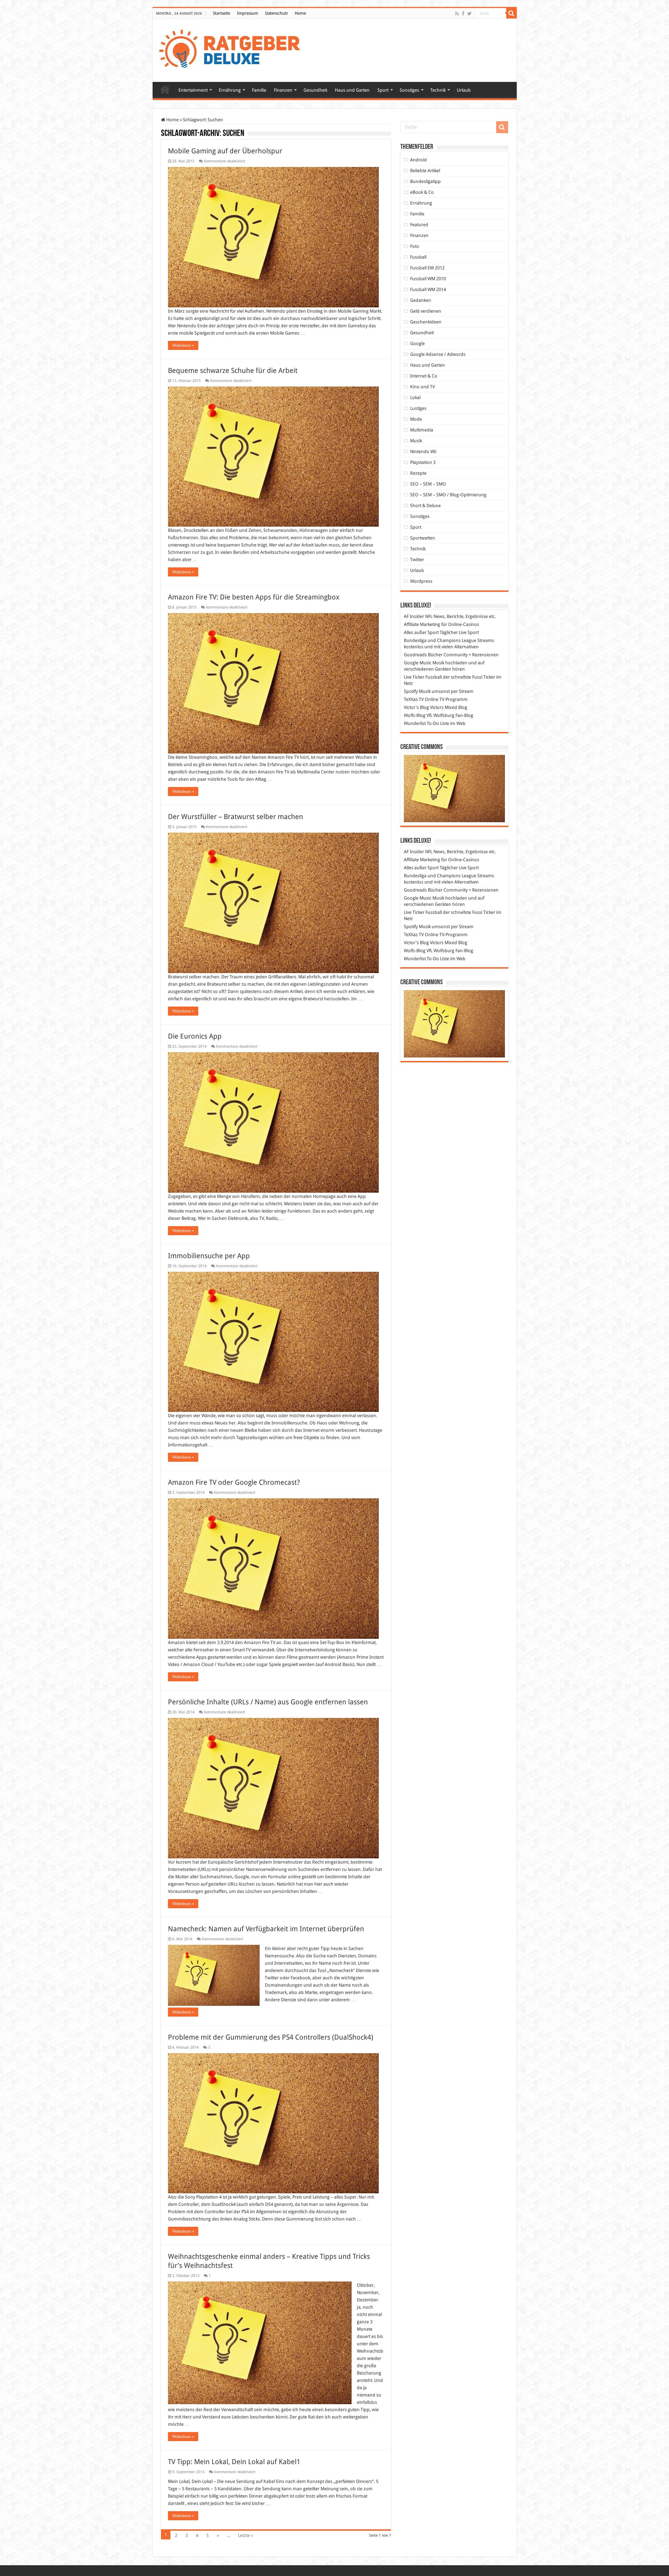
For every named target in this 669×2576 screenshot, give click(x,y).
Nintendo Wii (423, 452)
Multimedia (422, 430)
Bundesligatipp (425, 181)
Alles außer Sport (421, 632)
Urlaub (464, 90)
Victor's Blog (416, 707)
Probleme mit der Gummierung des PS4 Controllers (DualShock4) (271, 2037)
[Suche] (512, 13)
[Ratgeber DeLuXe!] (233, 49)
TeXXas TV (414, 699)
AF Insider (414, 616)
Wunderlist (415, 723)
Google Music (418, 663)
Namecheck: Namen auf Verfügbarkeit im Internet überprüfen (266, 1929)
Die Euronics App (195, 1036)
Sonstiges (409, 90)
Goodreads (415, 655)
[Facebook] (463, 14)
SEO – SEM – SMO (428, 484)
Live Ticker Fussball (423, 677)
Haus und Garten (352, 90)
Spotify (411, 691)
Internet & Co (424, 376)
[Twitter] (470, 14)
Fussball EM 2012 (427, 268)
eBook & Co (422, 192)
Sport (383, 90)
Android (418, 160)
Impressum (248, 13)
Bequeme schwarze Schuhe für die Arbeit (233, 370)
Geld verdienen (426, 311)
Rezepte (418, 473)
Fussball (418, 257)
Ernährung (230, 90)
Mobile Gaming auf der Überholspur (225, 151)
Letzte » (245, 2535)
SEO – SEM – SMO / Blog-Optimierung (448, 495)
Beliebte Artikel (425, 171)
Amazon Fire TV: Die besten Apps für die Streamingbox (254, 597)
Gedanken (421, 300)
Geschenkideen (426, 322)
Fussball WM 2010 (428, 279)
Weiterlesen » (183, 345)
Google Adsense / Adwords (438, 354)
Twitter (417, 560)
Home (300, 13)
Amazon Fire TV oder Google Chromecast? (234, 1482)
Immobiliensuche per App (209, 1256)
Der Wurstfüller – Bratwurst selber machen (236, 817)
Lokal (415, 398)
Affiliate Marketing (422, 624)
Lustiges (418, 408)
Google (417, 343)
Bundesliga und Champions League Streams (449, 640)
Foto (415, 246)
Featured (419, 225)
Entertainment (193, 90)
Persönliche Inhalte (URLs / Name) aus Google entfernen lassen (268, 1702)
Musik (416, 441)
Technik (438, 90)
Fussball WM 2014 (428, 289)
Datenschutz (276, 13)
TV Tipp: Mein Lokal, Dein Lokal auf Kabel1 (234, 2462)
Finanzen (283, 90)
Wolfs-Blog (415, 715)
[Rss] (457, 14)
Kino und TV (422, 387)
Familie (259, 90)
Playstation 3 (423, 462)
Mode (416, 419)
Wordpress (421, 581)
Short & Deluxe (425, 506)
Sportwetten (423, 538)
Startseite (221, 13)
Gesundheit (315, 90)
